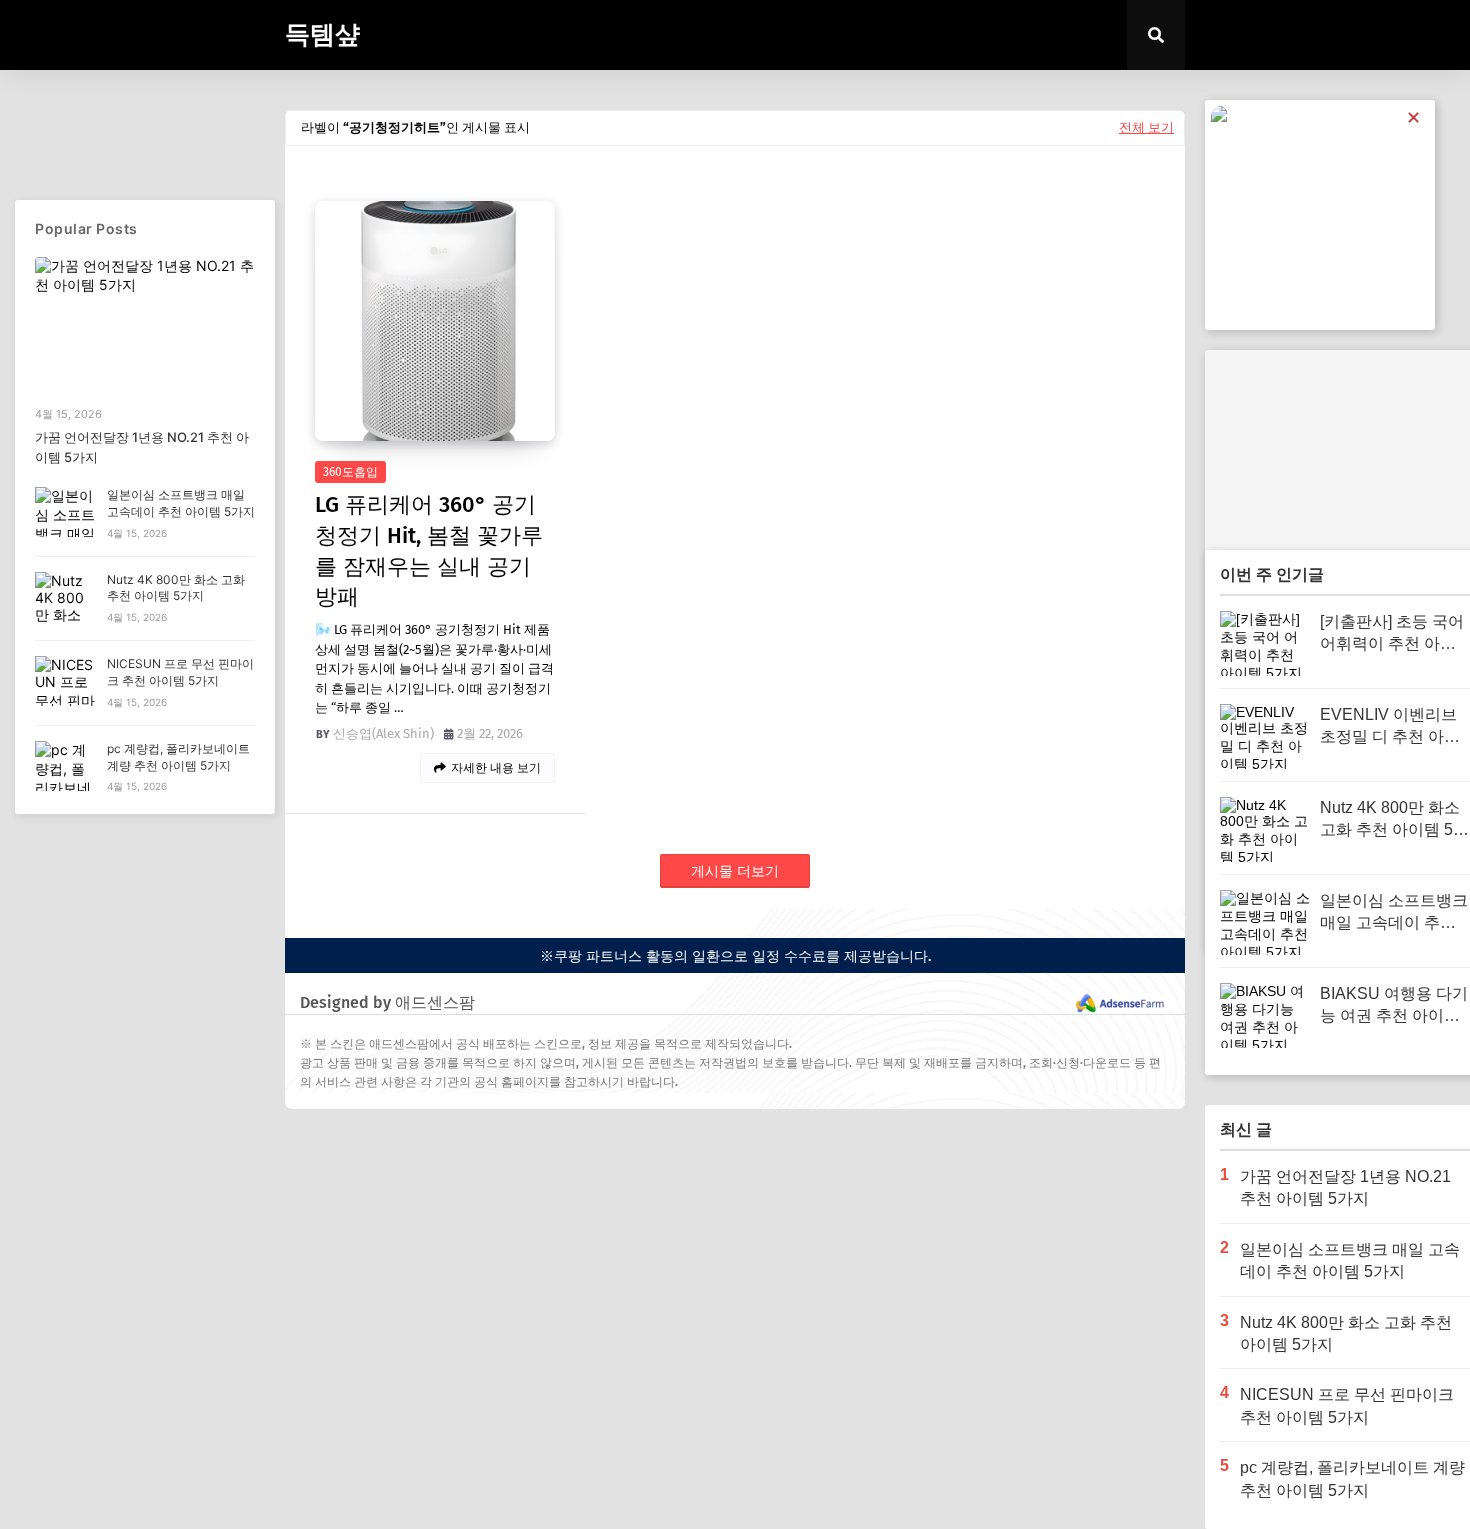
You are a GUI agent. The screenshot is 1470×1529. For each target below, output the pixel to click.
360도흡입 (350, 472)
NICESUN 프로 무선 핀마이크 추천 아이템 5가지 (180, 672)
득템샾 (322, 35)
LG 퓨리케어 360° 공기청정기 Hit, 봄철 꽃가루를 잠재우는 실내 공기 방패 (429, 550)
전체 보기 (1146, 127)
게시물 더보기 (735, 871)
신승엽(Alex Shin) (383, 733)
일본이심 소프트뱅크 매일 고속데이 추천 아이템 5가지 (181, 503)
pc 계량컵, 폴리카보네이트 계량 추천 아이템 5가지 (178, 757)
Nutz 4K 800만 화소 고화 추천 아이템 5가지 (176, 588)
